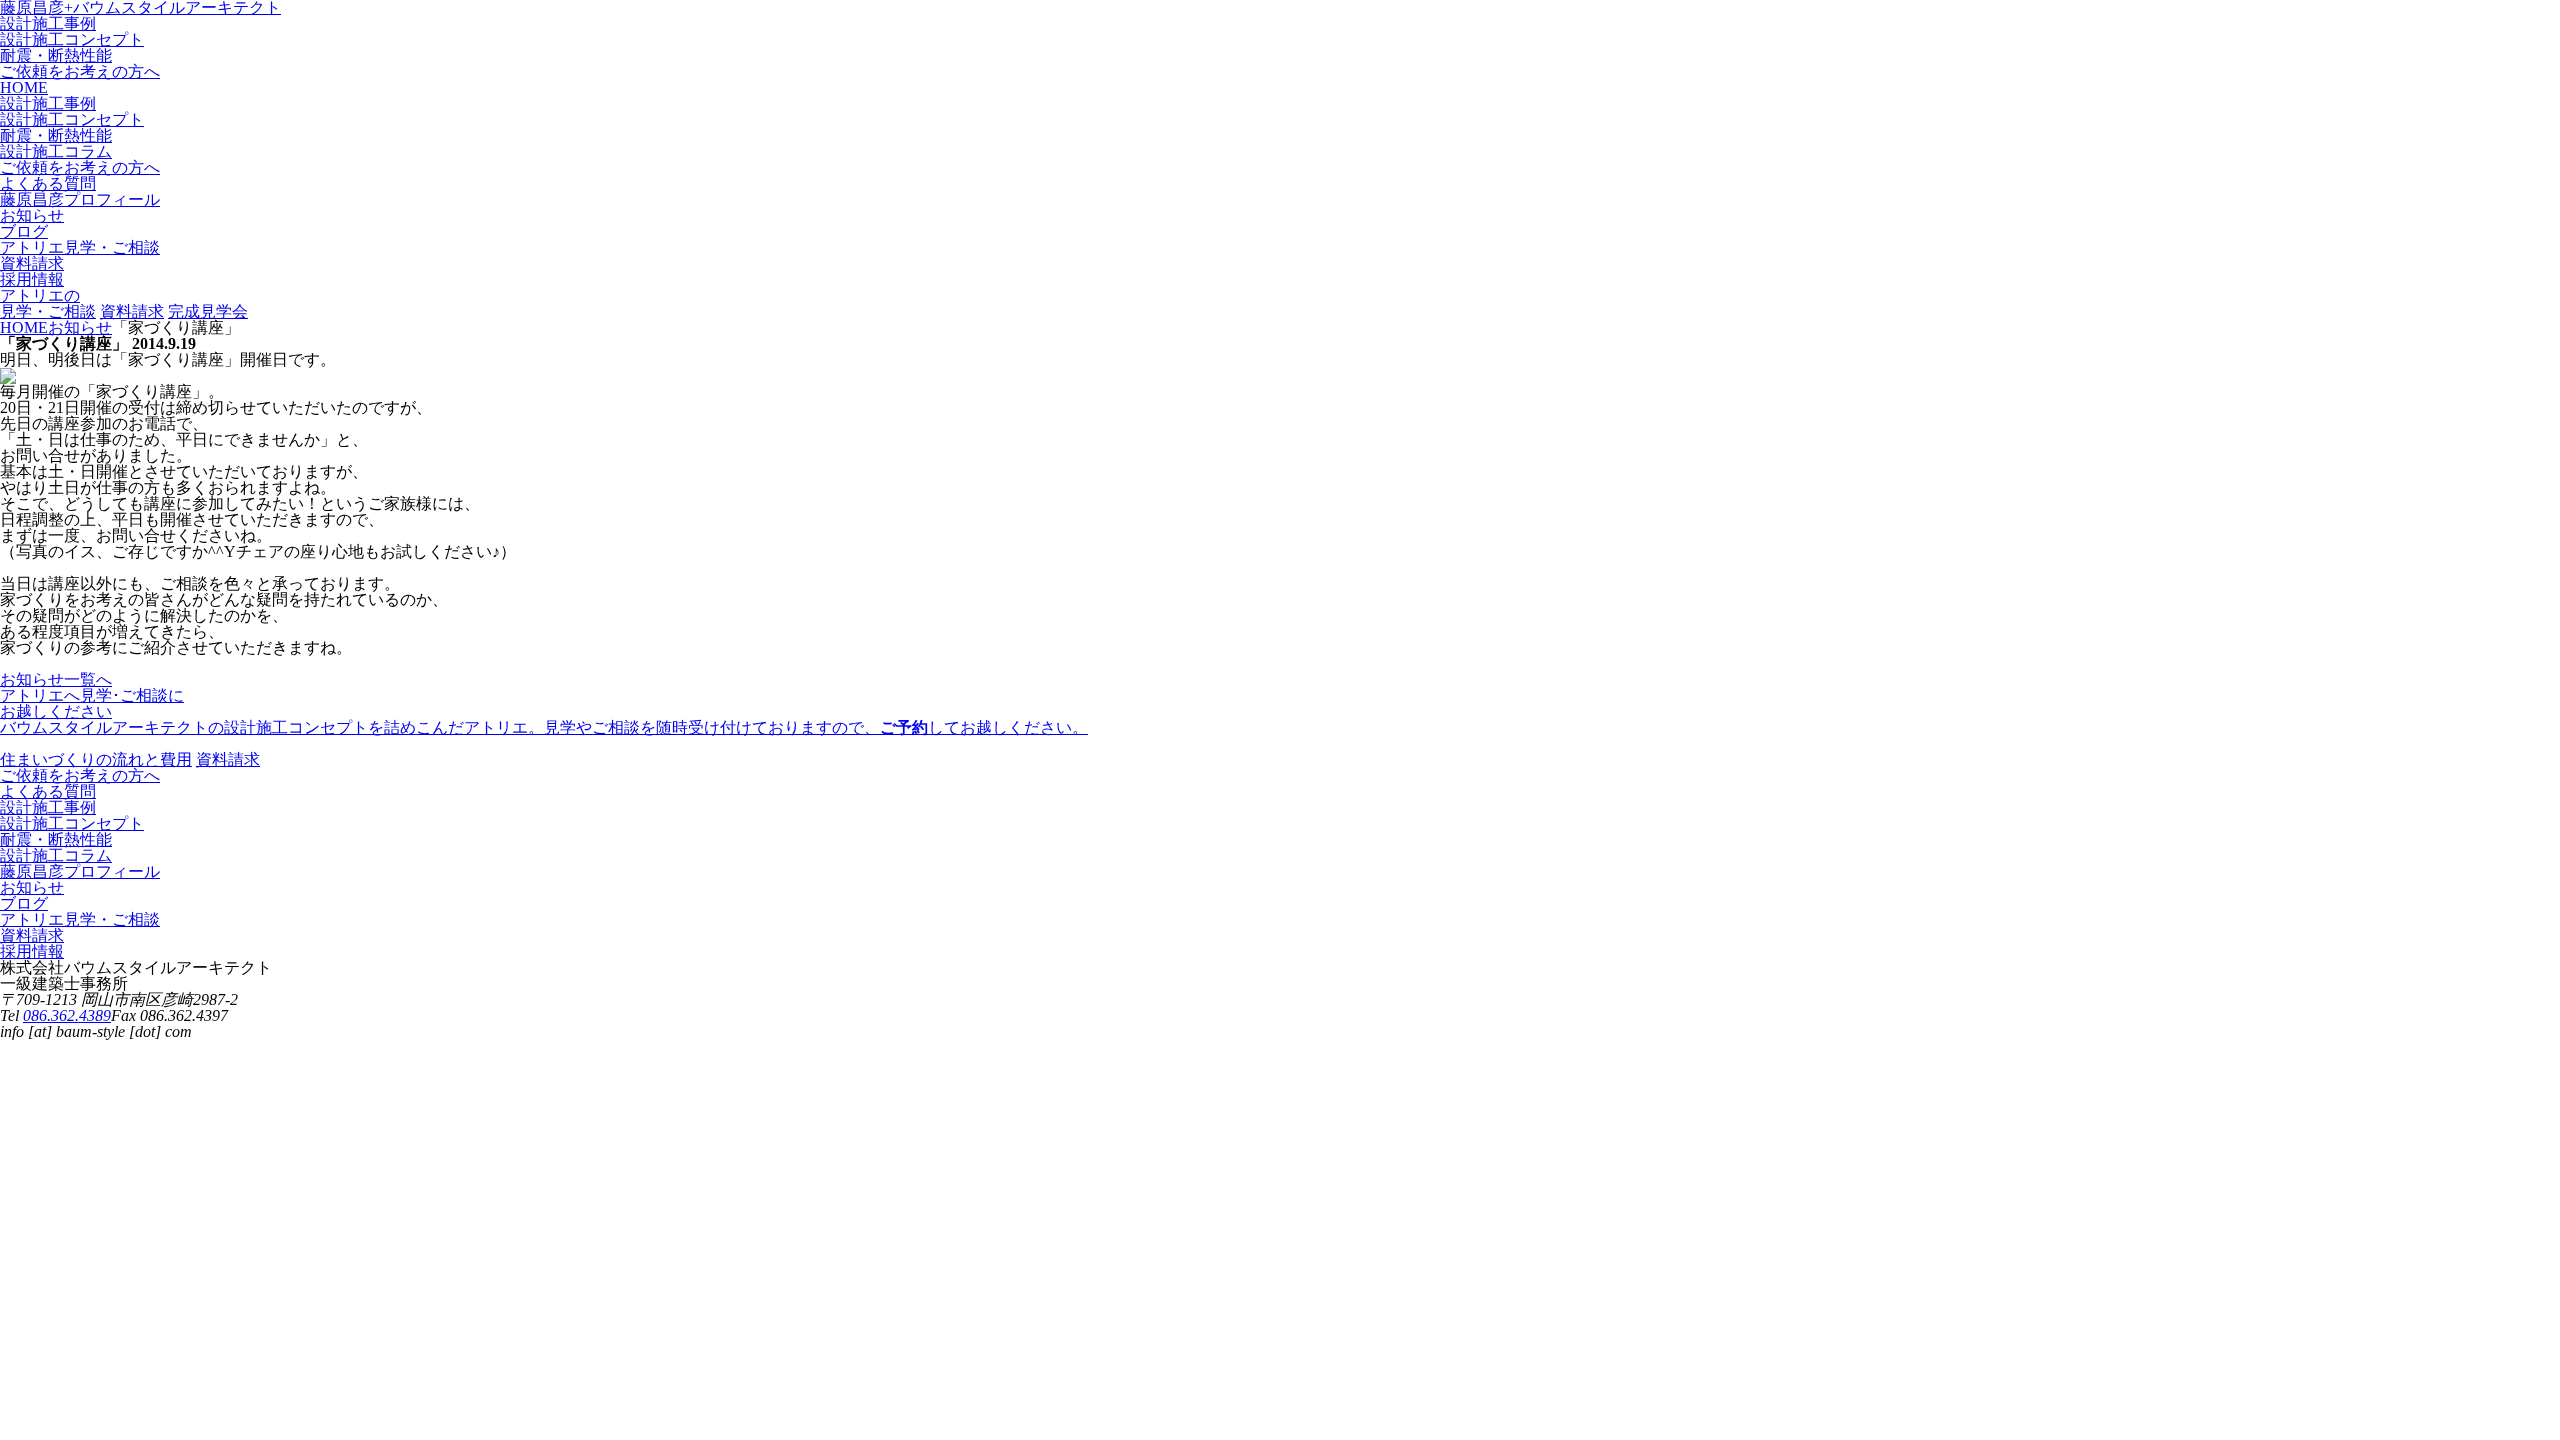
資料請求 (132, 311)
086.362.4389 (67, 1015)
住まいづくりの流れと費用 (96, 759)
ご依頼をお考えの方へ (80, 71)
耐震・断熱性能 (56, 55)
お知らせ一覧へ (56, 679)
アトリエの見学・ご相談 (48, 303)
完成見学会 (208, 311)
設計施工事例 (48, 23)
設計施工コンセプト (72, 39)
